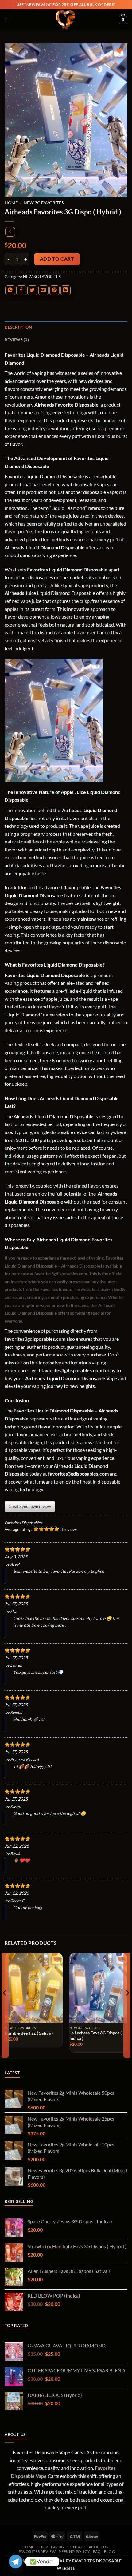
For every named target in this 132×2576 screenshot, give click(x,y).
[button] (8, 20)
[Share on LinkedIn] (66, 290)
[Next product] (10, 232)
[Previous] (5, 2005)
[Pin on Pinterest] (54, 290)
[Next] (127, 2005)
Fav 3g (58, 2547)
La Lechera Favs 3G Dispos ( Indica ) (95, 2036)
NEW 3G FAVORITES (44, 203)
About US (99, 2547)
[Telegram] (16, 2562)
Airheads (15, 547)
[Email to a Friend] (43, 290)
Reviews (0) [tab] (17, 340)
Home (11, 203)
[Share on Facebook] (21, 290)
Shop (43, 2547)
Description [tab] (18, 327)
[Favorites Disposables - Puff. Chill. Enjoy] (66, 20)
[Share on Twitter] (32, 290)
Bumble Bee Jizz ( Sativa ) (29, 2033)
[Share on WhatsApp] (10, 290)
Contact (76, 2547)
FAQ (97, 2552)
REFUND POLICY (74, 2552)
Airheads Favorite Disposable (66, 405)
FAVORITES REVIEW (37, 2552)
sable (23, 1247)
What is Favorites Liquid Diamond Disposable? (55, 965)
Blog (109, 2552)
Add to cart (57, 259)
